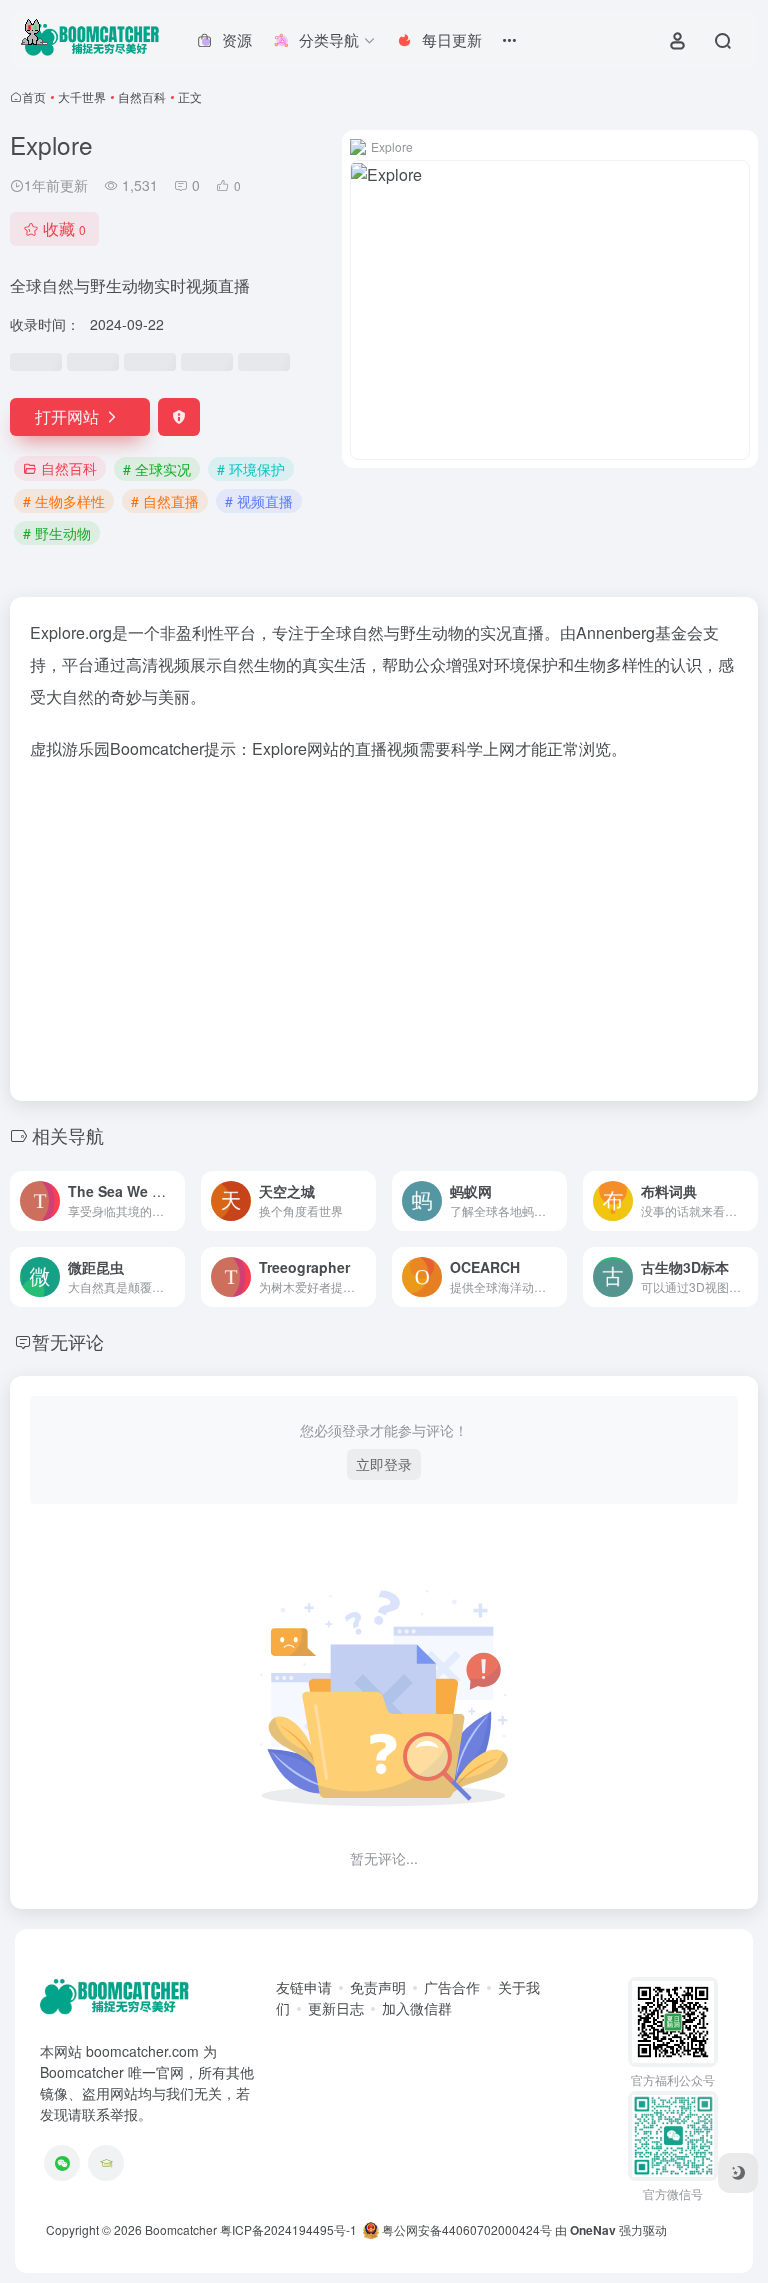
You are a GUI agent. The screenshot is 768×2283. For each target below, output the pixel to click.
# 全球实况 (157, 469)
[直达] (174, 1201)
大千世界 (82, 96)
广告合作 (452, 1987)
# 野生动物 (57, 533)
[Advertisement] (384, 925)
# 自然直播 (165, 501)
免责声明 (378, 1987)
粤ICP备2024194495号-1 (288, 2229)
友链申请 (304, 1987)
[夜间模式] (738, 2173)
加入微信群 (417, 2008)
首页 (34, 96)
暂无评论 (68, 1341)
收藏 (64, 228)
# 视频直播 (259, 501)
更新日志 (336, 2008)
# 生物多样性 (64, 501)
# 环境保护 (251, 469)
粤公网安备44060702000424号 (465, 2229)
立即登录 (384, 1464)
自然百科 (142, 96)
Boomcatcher (181, 2229)
